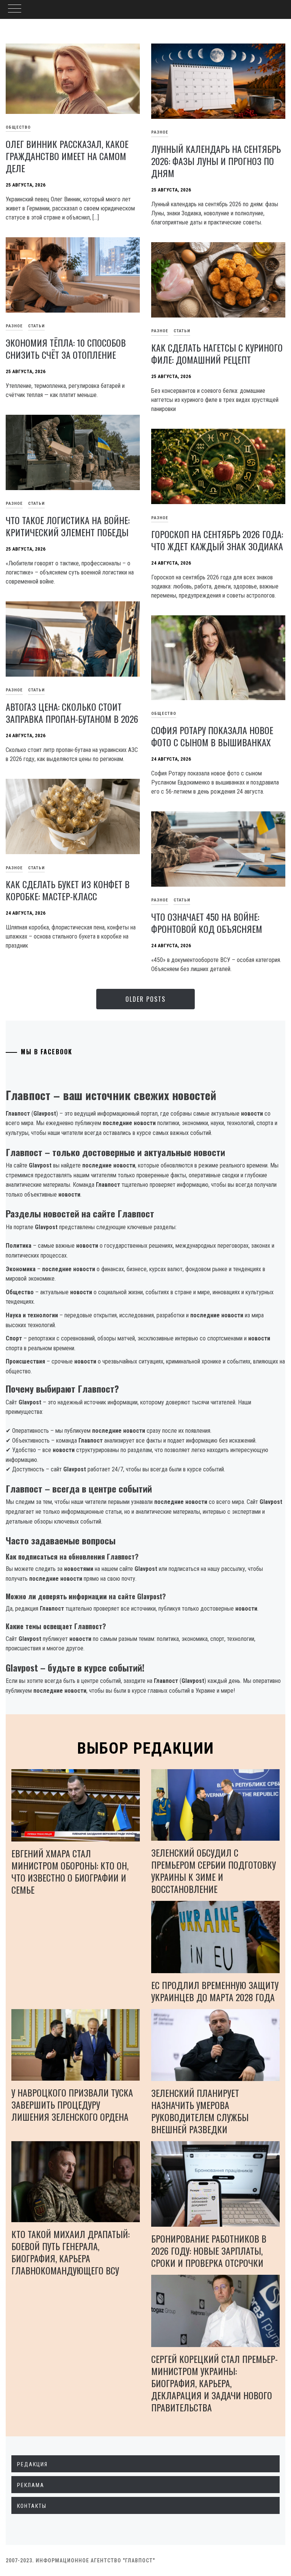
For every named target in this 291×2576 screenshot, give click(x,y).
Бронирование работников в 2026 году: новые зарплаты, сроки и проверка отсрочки (209, 2251)
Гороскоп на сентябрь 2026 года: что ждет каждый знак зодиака (217, 540)
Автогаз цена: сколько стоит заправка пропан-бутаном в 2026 (72, 713)
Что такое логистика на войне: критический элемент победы (68, 526)
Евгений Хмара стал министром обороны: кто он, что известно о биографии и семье (70, 1871)
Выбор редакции (146, 1748)
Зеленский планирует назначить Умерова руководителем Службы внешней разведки (200, 2111)
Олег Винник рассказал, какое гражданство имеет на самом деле (67, 156)
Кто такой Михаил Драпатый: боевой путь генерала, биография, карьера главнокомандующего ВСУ (70, 2252)
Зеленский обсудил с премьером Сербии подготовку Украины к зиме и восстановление (214, 1871)
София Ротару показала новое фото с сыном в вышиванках (212, 736)
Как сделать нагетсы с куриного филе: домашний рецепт (217, 353)
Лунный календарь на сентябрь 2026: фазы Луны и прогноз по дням (216, 161)
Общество (164, 714)
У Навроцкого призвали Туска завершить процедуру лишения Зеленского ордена (72, 2104)
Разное (160, 132)
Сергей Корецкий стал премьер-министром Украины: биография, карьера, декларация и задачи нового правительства (214, 2383)
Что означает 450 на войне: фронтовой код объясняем (207, 923)
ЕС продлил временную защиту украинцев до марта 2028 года (215, 1991)
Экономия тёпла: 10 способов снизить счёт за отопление (66, 349)
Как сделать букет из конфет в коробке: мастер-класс (68, 890)
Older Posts (145, 999)
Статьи (36, 326)
